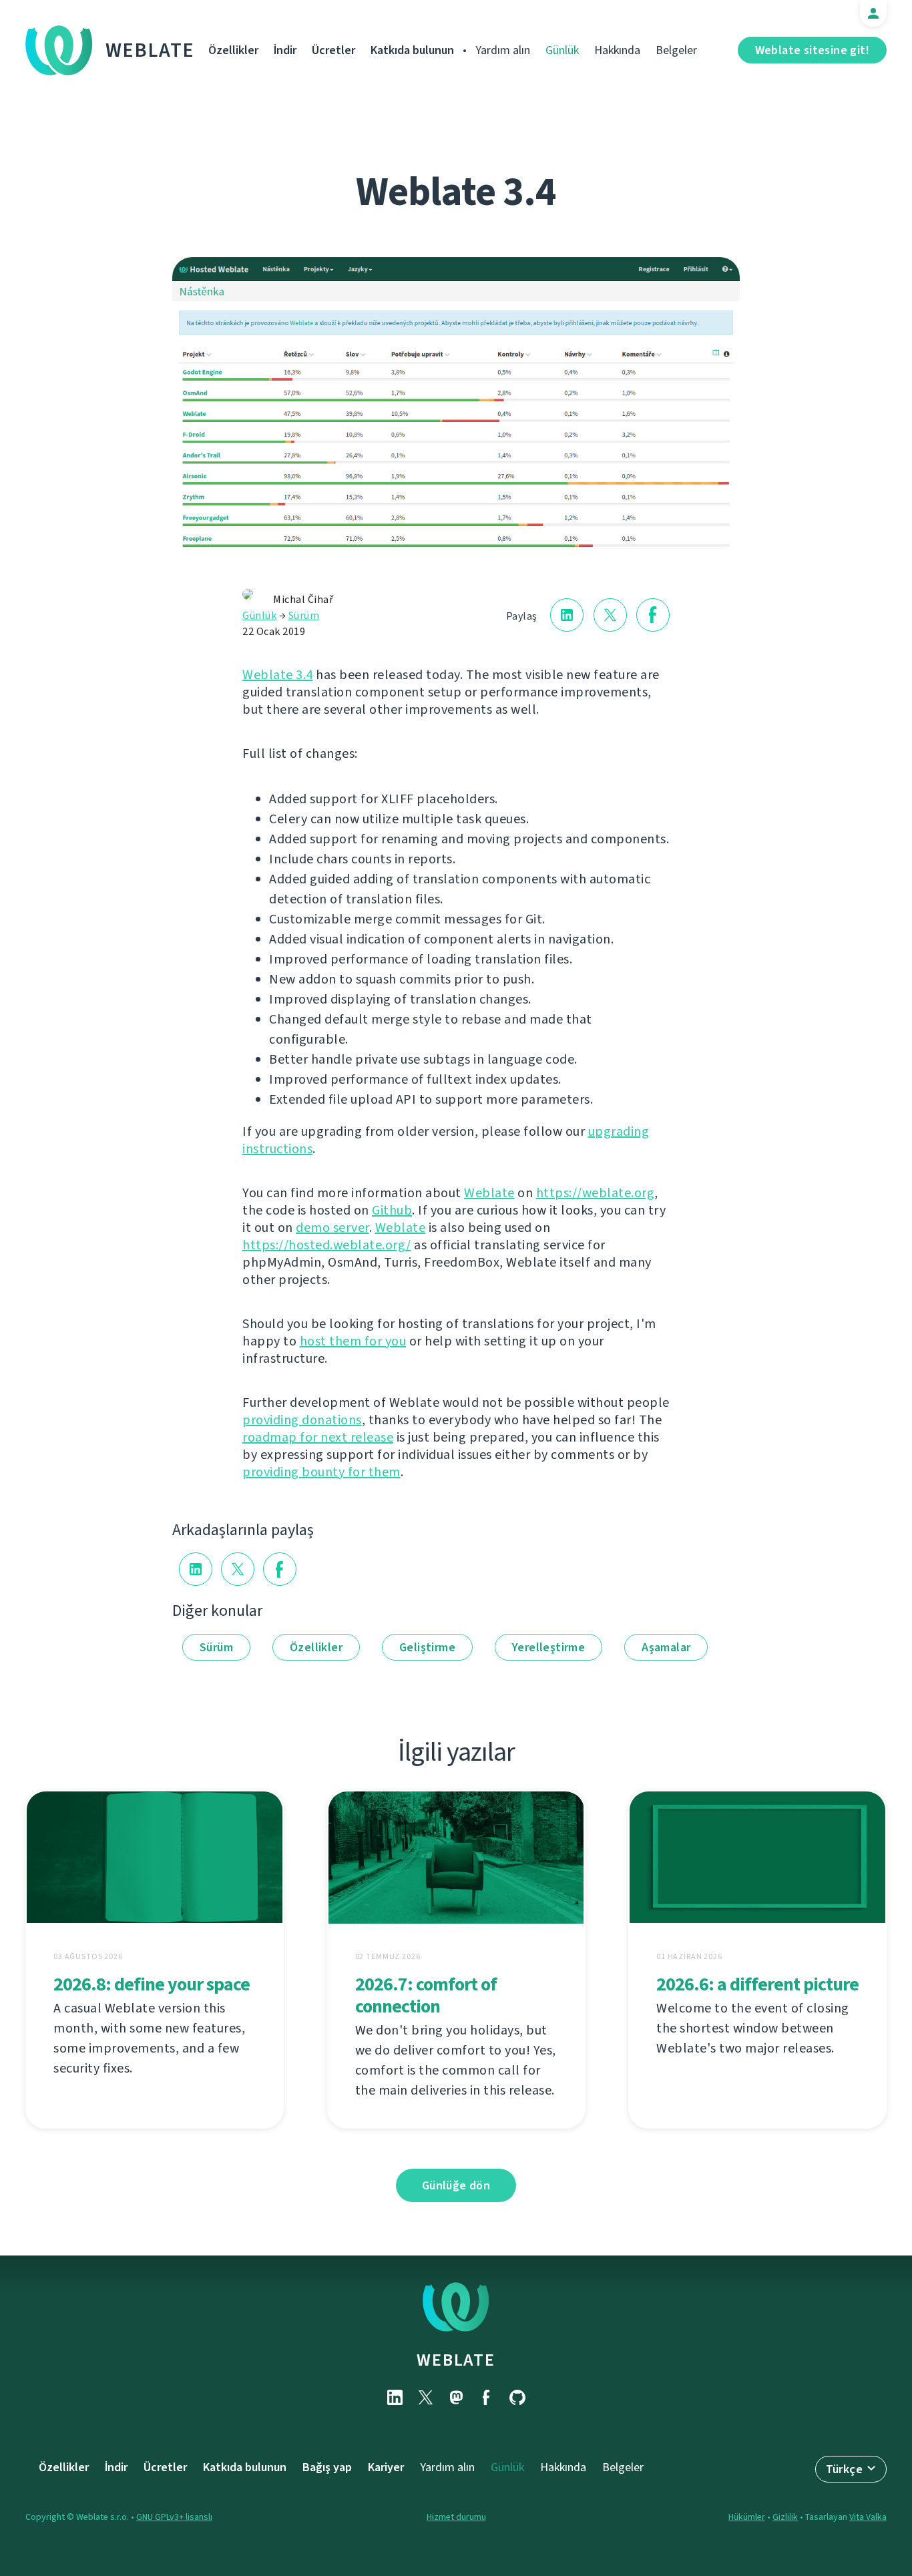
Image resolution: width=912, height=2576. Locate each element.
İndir (285, 50)
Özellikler (233, 50)
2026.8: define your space (152, 1984)
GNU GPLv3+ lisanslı (174, 2517)
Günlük (562, 50)
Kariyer (386, 2467)
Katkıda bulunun (412, 50)
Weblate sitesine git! (812, 50)
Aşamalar (666, 1647)
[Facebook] (487, 2397)
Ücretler (333, 50)
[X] (425, 2397)
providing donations (302, 1420)
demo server (332, 1228)
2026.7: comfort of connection (426, 1995)
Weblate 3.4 (278, 675)
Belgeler (676, 50)
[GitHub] (517, 2397)
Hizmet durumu (456, 2517)
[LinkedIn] (395, 2397)
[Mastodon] (456, 2397)
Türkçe (844, 2469)
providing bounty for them (321, 1472)
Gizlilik (785, 2517)
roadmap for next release (318, 1437)
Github (392, 1210)
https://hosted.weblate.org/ (327, 1245)
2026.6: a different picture (757, 1984)
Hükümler (747, 2517)
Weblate (150, 50)
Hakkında (617, 50)
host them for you (353, 1341)
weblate (456, 2360)
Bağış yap (327, 2467)
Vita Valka (868, 2517)
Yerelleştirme (548, 1647)
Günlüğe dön (456, 2185)
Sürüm (304, 615)
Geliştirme (427, 1647)
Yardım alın (503, 50)
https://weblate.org (596, 1193)
